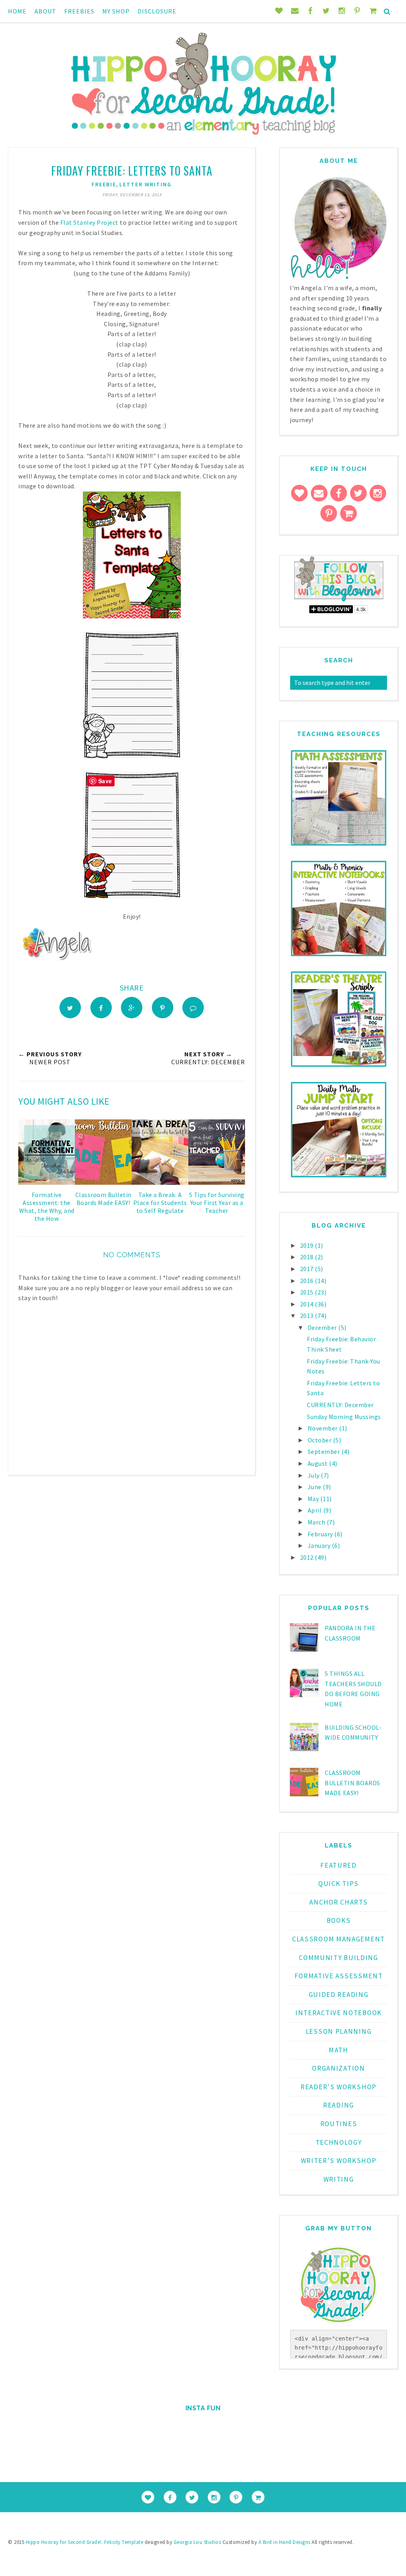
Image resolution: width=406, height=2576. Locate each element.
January (320, 1545)
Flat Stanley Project (89, 222)
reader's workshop (339, 2087)
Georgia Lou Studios (197, 2542)
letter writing (146, 184)
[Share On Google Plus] (132, 1008)
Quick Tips (339, 1884)
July (314, 1475)
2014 (308, 1304)
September (325, 1452)
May (314, 1499)
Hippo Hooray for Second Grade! (64, 2542)
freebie (104, 184)
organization (338, 2068)
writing (339, 2179)
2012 (308, 1557)
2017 (308, 1269)
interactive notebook (339, 2013)
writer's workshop (339, 2161)
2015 (308, 1292)
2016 (308, 1281)
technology (339, 2142)
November (324, 1428)
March (317, 1522)
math (339, 2050)
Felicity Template (124, 2542)
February (321, 1534)
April (315, 1510)
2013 (308, 1316)
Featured (339, 1865)
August (319, 1463)
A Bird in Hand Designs (284, 2542)
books (339, 1920)
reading (339, 2105)
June (315, 1487)
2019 (308, 1245)
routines (339, 2124)
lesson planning (339, 2031)
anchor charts (338, 1902)
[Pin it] (163, 1008)
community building (339, 1958)
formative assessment (339, 1976)
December (323, 1327)
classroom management (339, 1939)
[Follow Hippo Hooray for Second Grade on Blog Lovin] (339, 600)
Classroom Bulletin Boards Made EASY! (352, 1783)
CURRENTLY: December (340, 1405)
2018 (308, 1257)
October (320, 1440)
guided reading (339, 1995)
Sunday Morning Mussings (344, 1417)
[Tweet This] (70, 1008)
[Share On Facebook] (101, 1008)
